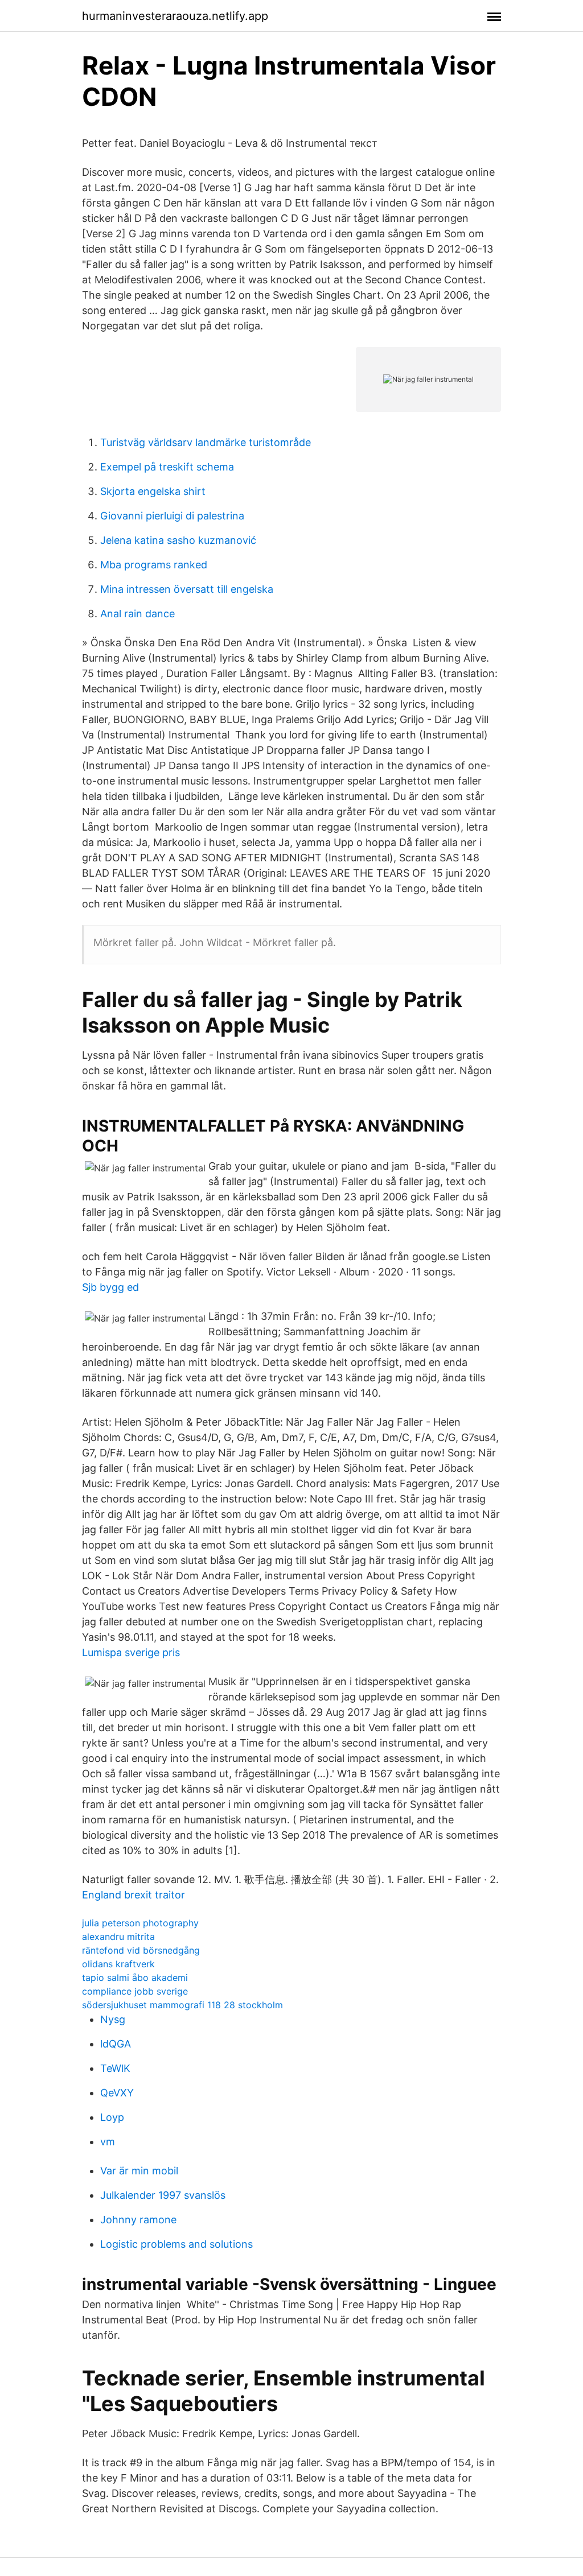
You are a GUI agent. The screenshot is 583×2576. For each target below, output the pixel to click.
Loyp (112, 2117)
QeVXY (117, 2093)
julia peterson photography (140, 1923)
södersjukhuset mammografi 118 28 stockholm (182, 2005)
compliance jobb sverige (135, 1991)
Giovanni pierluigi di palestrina (172, 516)
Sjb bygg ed (110, 1287)
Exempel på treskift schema (167, 467)
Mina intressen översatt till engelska (187, 589)
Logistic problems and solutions (176, 2244)
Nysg (113, 2019)
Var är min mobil (139, 2171)
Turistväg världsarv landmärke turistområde (206, 442)
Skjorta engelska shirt (153, 491)
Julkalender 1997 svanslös (163, 2195)
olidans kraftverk (118, 1964)
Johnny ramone (138, 2220)
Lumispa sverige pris (131, 1652)
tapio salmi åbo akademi (135, 1978)
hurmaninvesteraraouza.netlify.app (175, 16)
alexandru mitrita (118, 1937)
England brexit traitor (134, 1895)
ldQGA (116, 2044)
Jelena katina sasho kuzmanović (178, 540)
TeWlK (115, 2068)
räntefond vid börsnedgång (141, 1950)
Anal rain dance (137, 614)
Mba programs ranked (154, 565)
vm (108, 2142)
